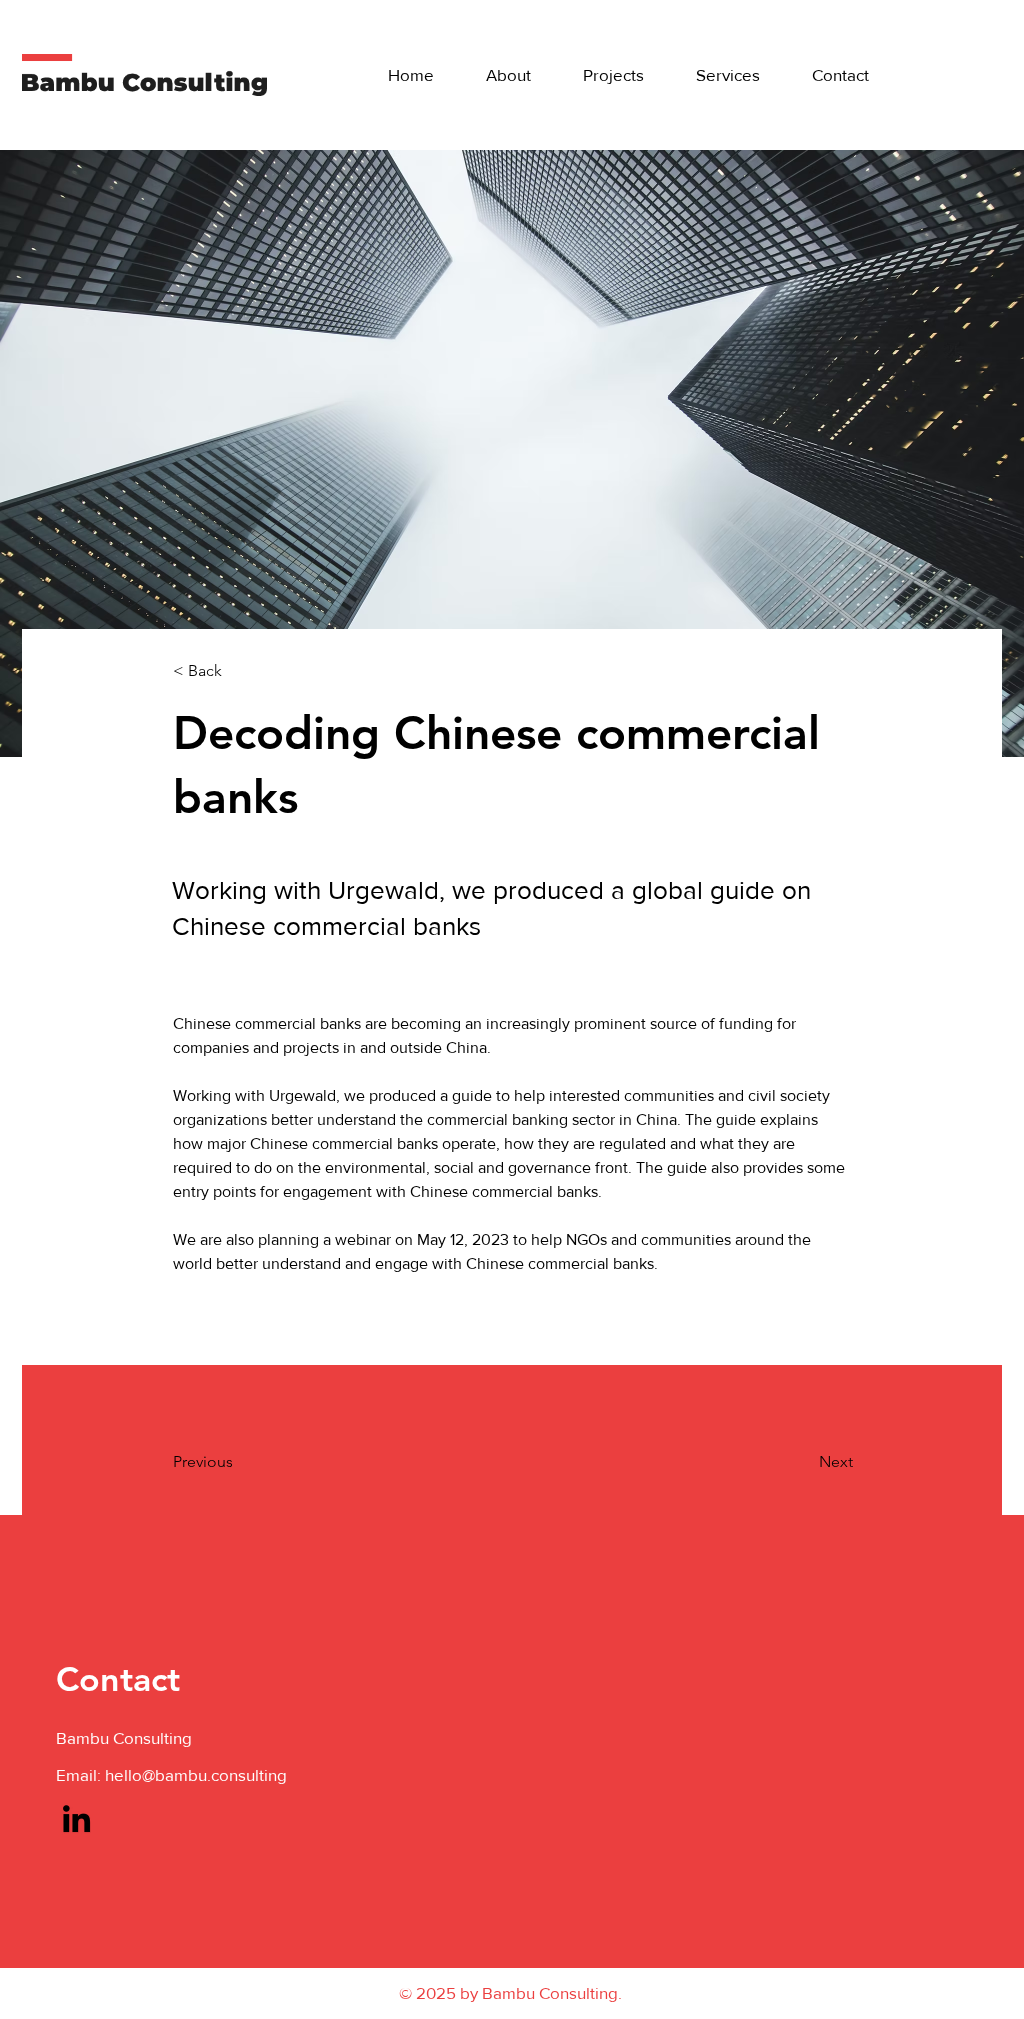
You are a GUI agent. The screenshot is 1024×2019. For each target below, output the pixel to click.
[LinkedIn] (76, 1818)
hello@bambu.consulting (196, 1774)
